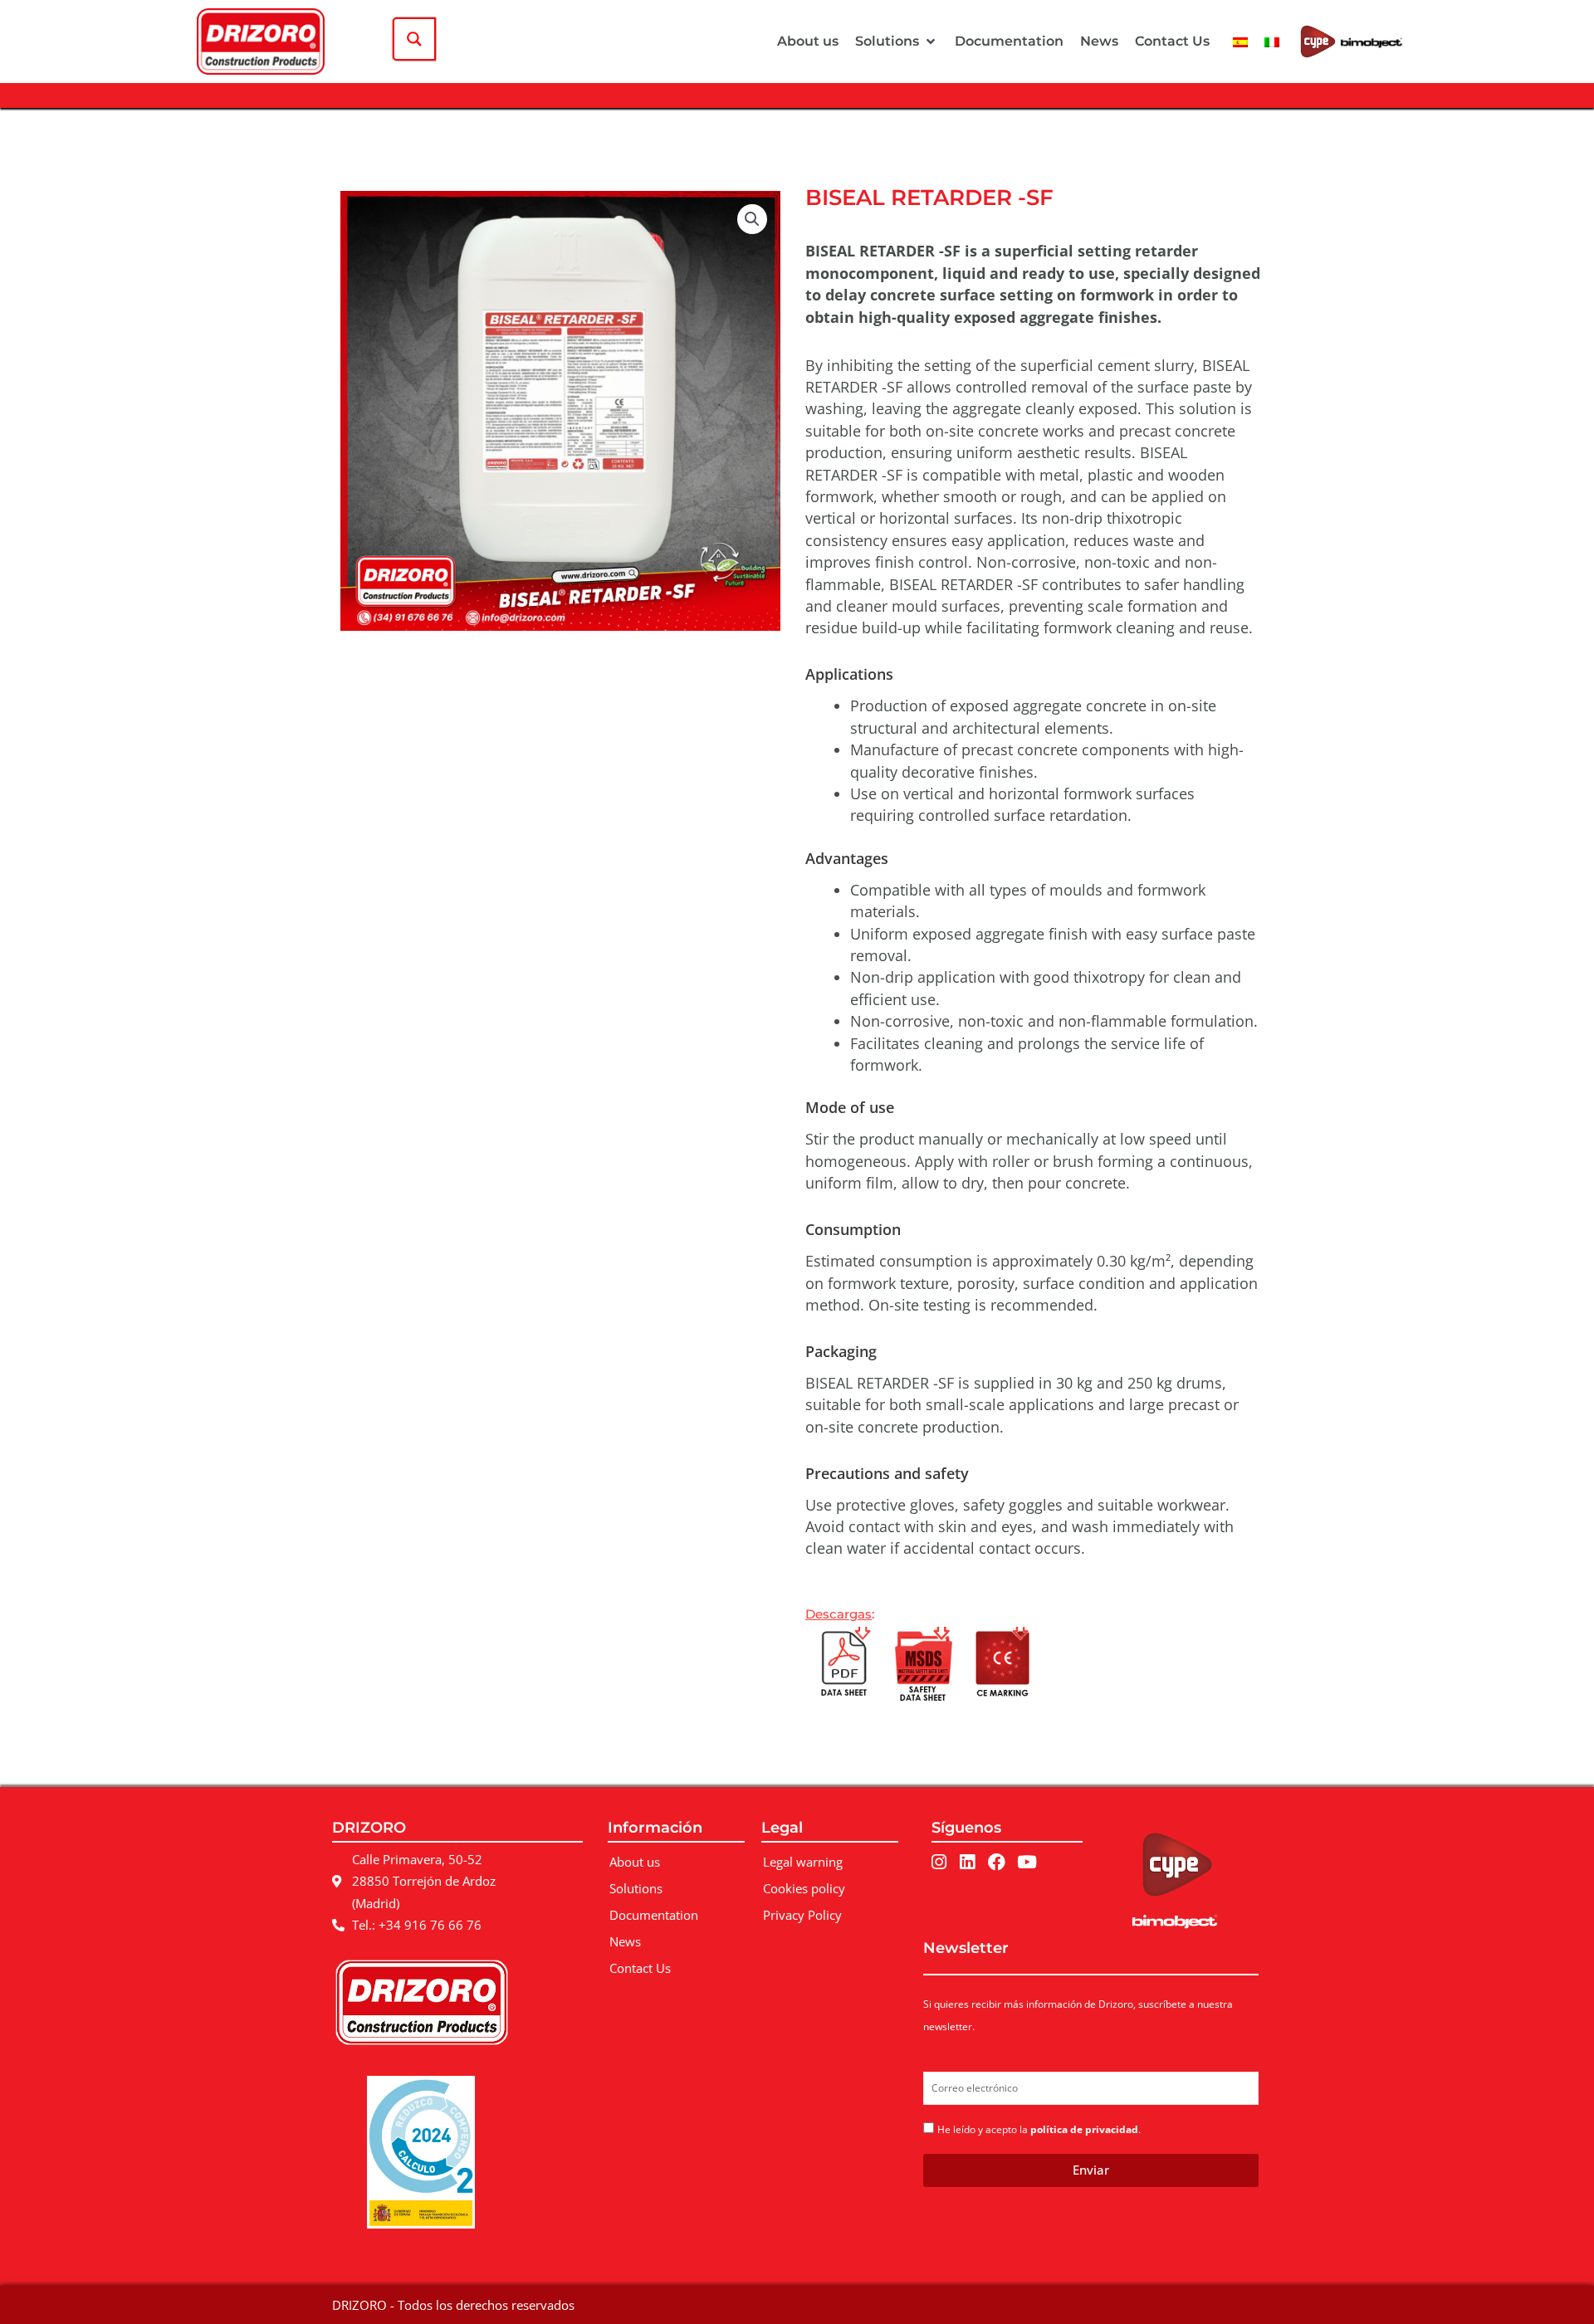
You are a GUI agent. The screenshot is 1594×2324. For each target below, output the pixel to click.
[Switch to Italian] (1272, 41)
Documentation (654, 1915)
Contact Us (640, 1968)
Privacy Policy (802, 1915)
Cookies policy (804, 1888)
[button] (897, 41)
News (625, 1941)
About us (635, 1862)
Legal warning (803, 1862)
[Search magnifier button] (414, 39)
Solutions (636, 1888)
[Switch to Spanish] (1240, 41)
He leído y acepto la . (1039, 2129)
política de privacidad (1084, 2129)
